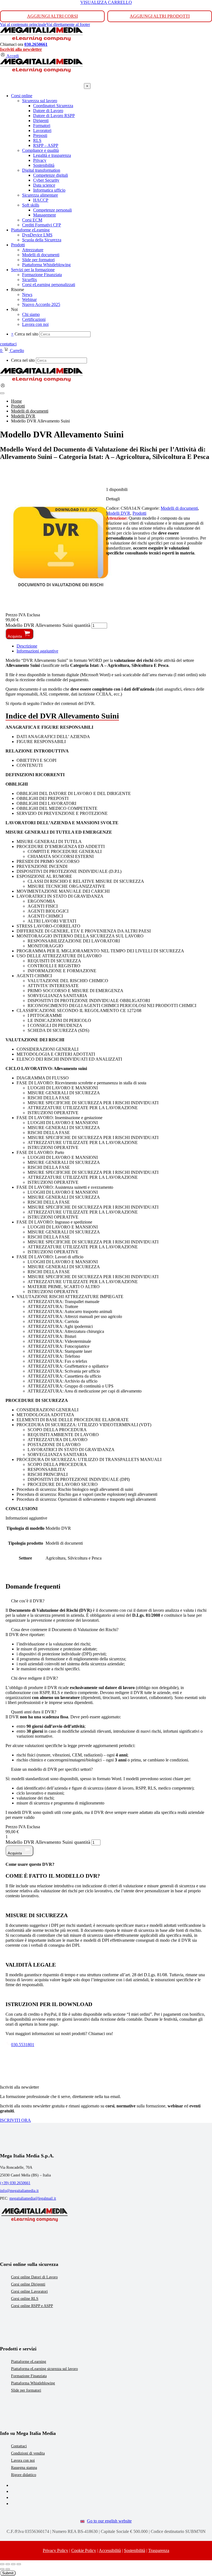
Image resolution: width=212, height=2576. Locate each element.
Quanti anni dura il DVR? (34, 1712)
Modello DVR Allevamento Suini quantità (48, 625)
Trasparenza (159, 2550)
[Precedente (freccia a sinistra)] (2, 2569)
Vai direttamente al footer (68, 24)
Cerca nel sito (26, 334)
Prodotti (139, 513)
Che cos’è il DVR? (28, 1601)
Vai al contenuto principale (23, 24)
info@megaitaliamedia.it (19, 2191)
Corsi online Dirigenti (28, 2284)
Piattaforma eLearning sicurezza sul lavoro (44, 2369)
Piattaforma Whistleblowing (33, 2383)
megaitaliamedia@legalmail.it (33, 2198)
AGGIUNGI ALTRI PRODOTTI (160, 16)
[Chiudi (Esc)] (19, 2564)
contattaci (8, 344)
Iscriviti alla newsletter (21, 49)
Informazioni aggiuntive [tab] (37, 651)
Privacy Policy (55, 2550)
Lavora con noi (23, 2460)
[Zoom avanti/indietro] (2, 2564)
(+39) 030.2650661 (15, 2183)
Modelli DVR (118, 513)
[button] (106, 1601)
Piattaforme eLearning (29, 2362)
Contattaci (19, 2446)
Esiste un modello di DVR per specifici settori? (52, 1769)
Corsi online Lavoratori (29, 2291)
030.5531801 (23, 2045)
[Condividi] (13, 2564)
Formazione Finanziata (29, 2376)
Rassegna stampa (24, 2468)
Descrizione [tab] (27, 646)
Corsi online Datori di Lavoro (34, 2277)
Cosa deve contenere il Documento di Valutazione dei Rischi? (65, 1630)
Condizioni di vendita (28, 2453)
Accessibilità (110, 2550)
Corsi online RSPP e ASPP (32, 2306)
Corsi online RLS (25, 2299)
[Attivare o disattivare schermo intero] (8, 2564)
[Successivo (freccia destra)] (8, 2569)
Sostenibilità (135, 2550)
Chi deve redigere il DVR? (35, 1678)
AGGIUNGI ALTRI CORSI (52, 16)
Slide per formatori (26, 2390)
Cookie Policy (84, 2550)
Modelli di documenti (179, 508)
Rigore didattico (24, 2475)
